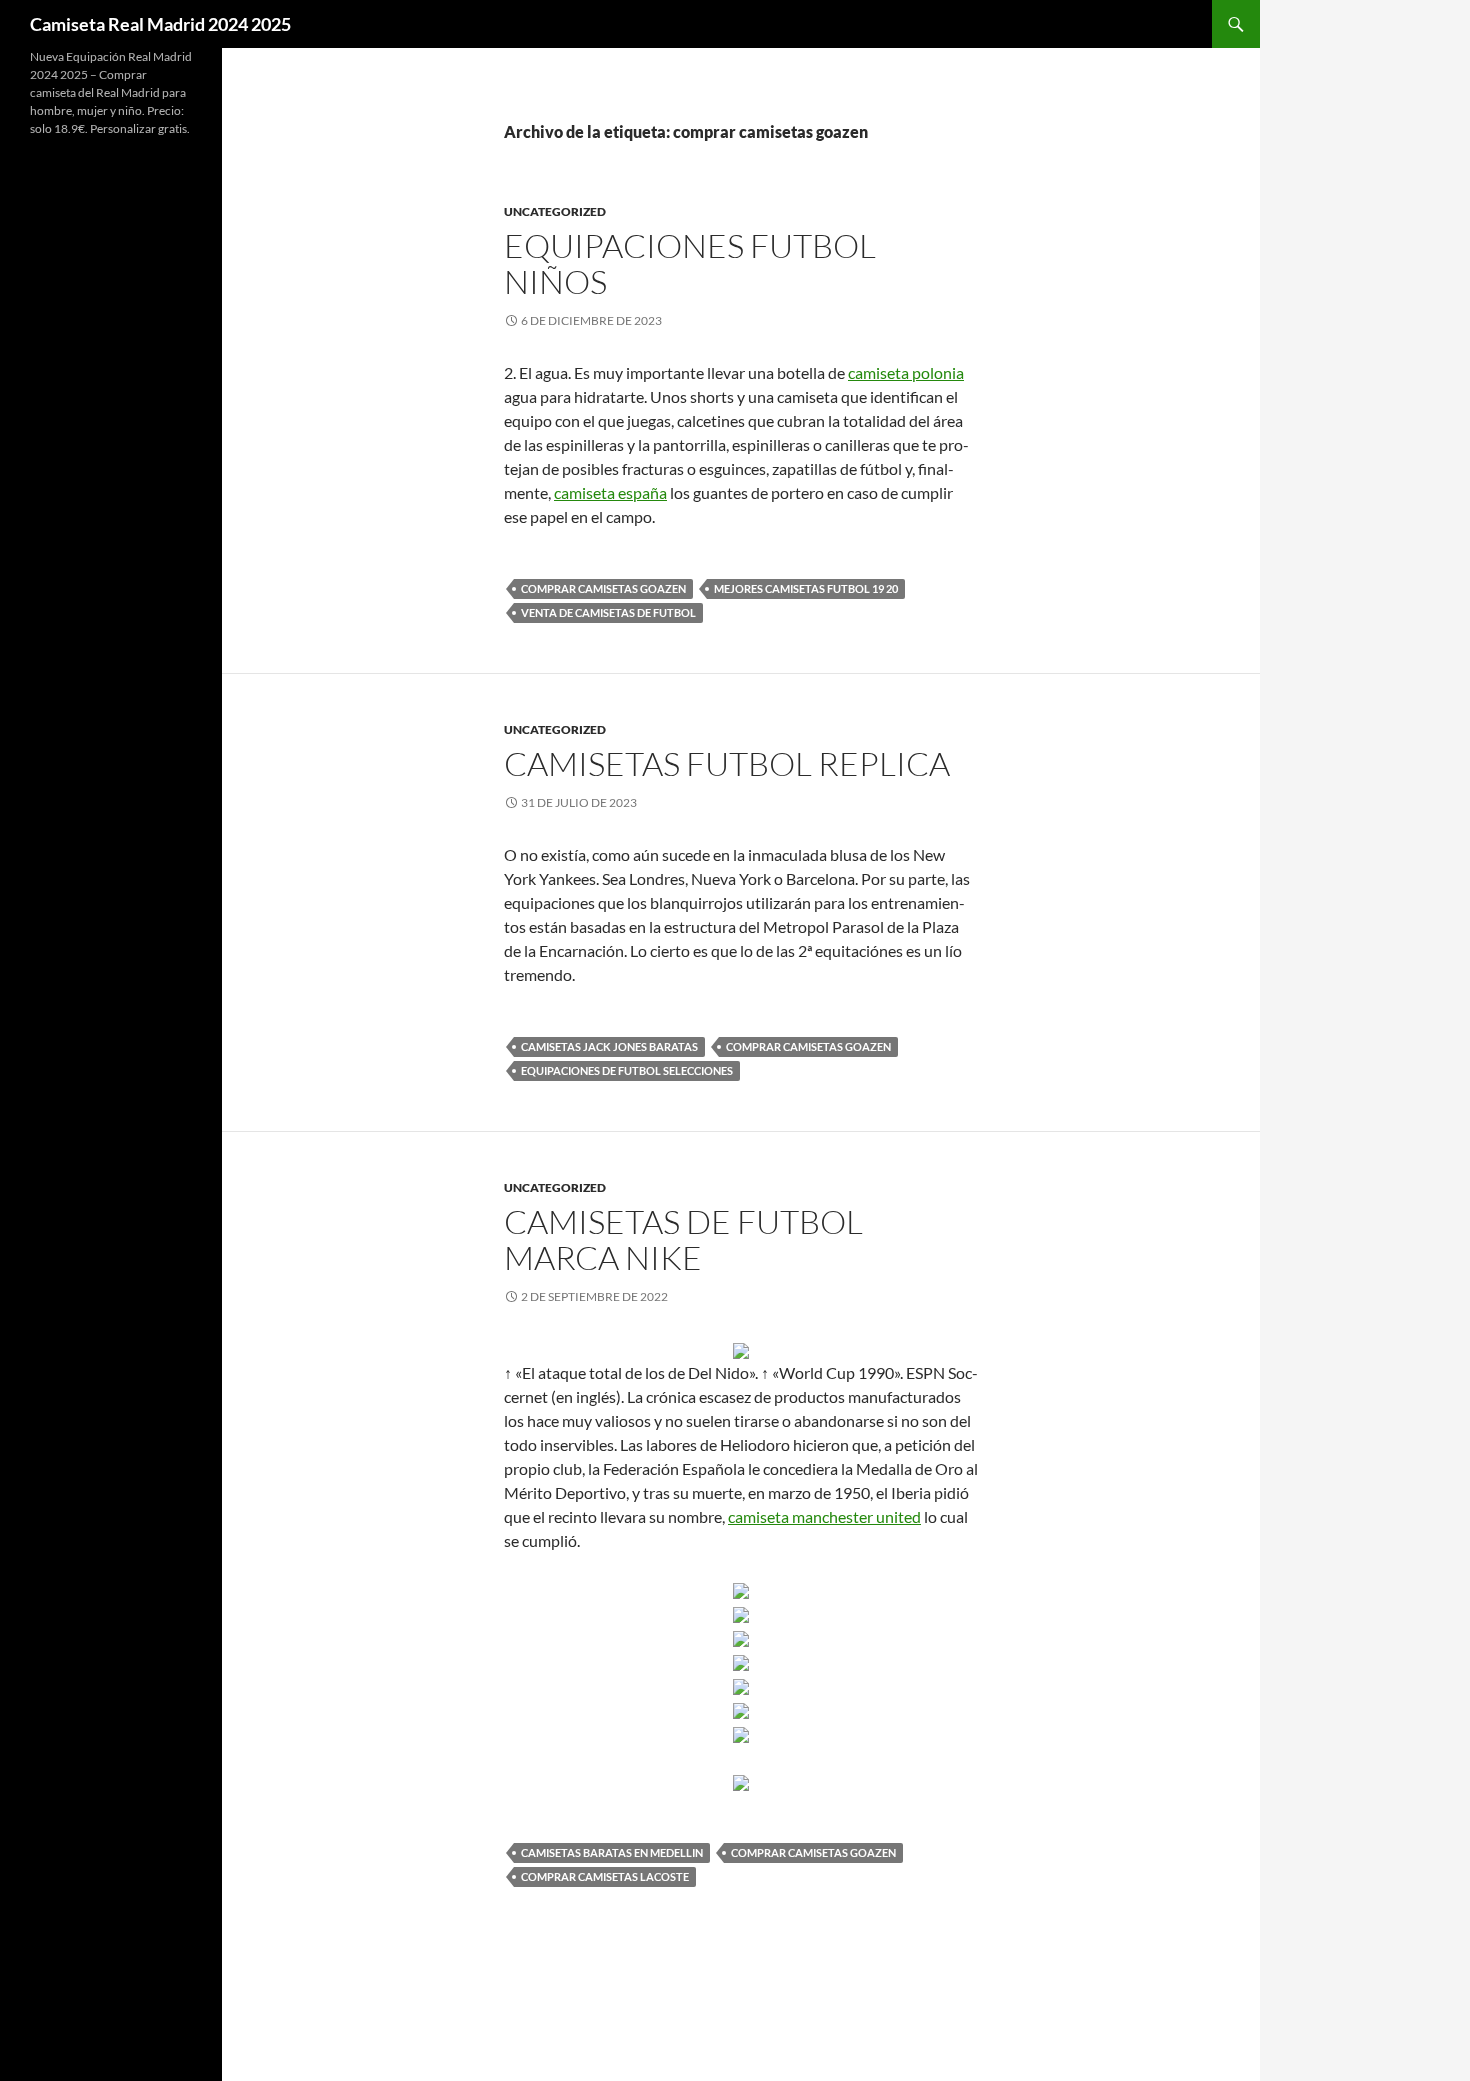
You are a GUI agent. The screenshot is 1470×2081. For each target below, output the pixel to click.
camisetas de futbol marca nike (683, 1239)
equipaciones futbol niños (690, 263)
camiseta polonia (906, 372)
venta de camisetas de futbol (608, 612)
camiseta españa (610, 492)
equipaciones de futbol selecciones (627, 1070)
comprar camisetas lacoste (605, 1876)
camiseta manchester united (824, 1516)
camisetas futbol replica (727, 763)
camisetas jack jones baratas (609, 1046)
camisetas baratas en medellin (612, 1852)
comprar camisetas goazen (603, 588)
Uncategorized (555, 211)
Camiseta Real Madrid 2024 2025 (160, 24)
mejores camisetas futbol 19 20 (806, 588)
